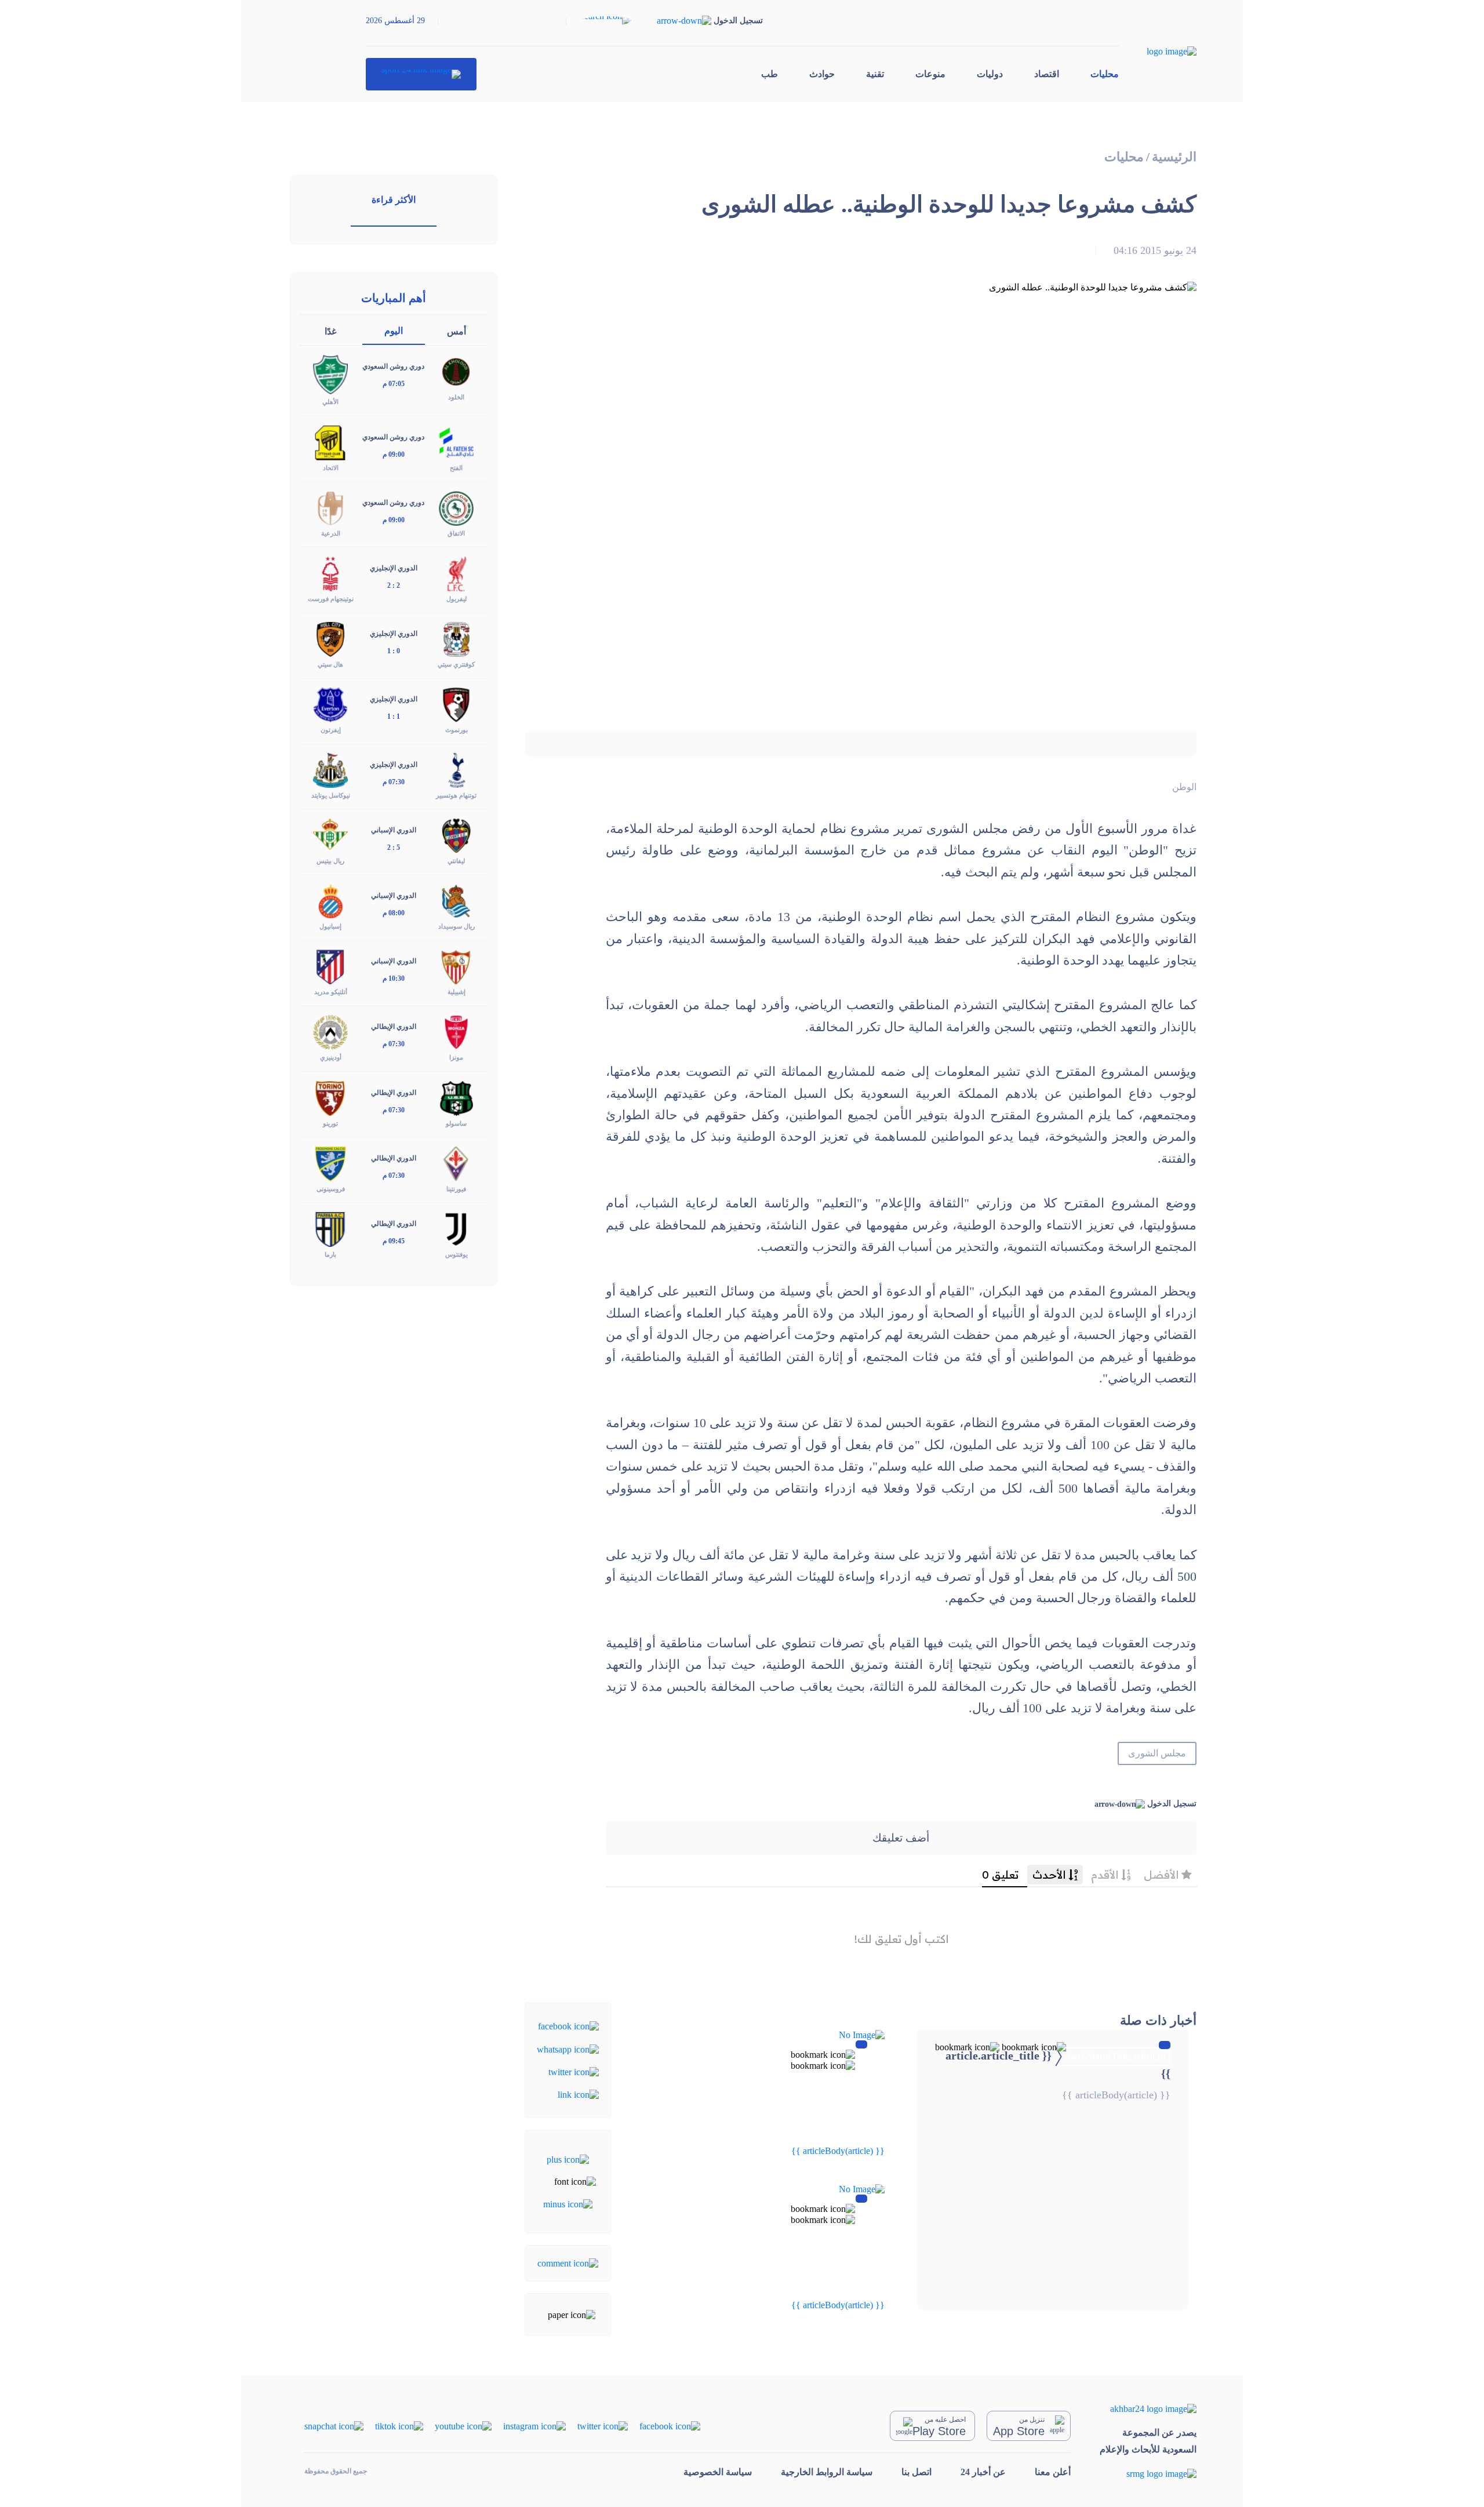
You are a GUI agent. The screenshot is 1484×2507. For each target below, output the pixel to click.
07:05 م (394, 384)
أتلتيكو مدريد (331, 992)
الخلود (456, 397)
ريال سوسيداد (457, 926)
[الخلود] (456, 371)
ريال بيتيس (330, 861)
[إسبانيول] (330, 900)
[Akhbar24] (1148, 2409)
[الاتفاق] (456, 507)
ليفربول (457, 599)
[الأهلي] (330, 374)
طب (770, 74)
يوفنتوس (457, 1254)
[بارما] (330, 1228)
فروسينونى (331, 1189)
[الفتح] (456, 441)
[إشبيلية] (456, 966)
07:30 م (394, 782)
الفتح (456, 468)
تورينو (330, 1123)
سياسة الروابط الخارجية (827, 2472)
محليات (1105, 74)
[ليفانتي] (456, 835)
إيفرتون (331, 730)
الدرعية (331, 533)
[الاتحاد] (330, 441)
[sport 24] (421, 74)
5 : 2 (394, 847)
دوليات (990, 74)
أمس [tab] (457, 331)
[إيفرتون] (330, 704)
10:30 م (394, 978)
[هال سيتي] (330, 638)
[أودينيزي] (330, 1031)
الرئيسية (1174, 157)
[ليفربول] (456, 572)
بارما (330, 1254)
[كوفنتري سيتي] (456, 638)
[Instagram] (534, 2426)
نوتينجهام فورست (331, 599)
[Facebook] (568, 2026)
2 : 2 (394, 585)
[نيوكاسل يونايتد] (330, 769)
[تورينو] (330, 1097)
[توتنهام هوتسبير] (456, 769)
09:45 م (394, 1241)
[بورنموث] (456, 704)
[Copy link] (578, 2094)
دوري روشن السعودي (393, 366)
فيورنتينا (456, 1189)
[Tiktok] (399, 2426)
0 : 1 (394, 651)
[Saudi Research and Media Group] (1148, 2474)
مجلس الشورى (1157, 1753)
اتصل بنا (916, 2472)
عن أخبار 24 (983, 2472)
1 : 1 (394, 716)
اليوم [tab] (394, 331)
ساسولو (456, 1123)
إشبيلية (457, 992)
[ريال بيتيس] (330, 835)
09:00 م (394, 454)
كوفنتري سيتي (456, 664)
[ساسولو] (456, 1097)
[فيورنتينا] (456, 1162)
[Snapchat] (334, 2426)
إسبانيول (330, 926)
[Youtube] (463, 2426)
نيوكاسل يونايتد (331, 795)
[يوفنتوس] (456, 1228)
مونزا (456, 1057)
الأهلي (330, 402)
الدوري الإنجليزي (394, 568)
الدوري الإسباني (394, 830)
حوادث (822, 74)
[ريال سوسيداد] (456, 900)
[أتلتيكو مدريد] (330, 966)
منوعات (930, 74)
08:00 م (394, 913)
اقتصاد (1047, 74)
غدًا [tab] (330, 331)
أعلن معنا (1053, 2472)
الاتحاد (331, 468)
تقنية (875, 74)
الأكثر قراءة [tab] (394, 200)
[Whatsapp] (568, 2048)
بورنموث (457, 730)
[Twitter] (574, 2071)
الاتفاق (456, 533)
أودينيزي (331, 1057)
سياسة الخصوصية (718, 2472)
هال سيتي (330, 664)
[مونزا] (456, 1031)
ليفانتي (456, 861)
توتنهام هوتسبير (456, 795)
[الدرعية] (330, 507)
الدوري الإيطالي (394, 1027)
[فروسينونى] (330, 1162)
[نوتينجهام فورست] (330, 572)
